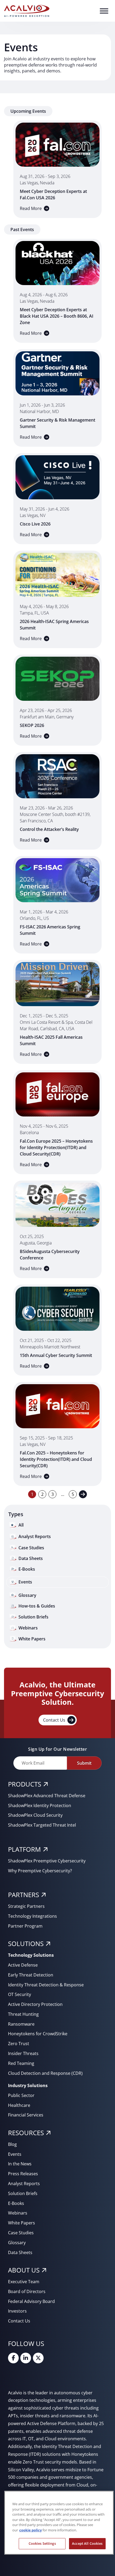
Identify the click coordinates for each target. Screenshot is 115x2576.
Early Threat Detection (31, 1975)
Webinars (18, 2213)
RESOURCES (26, 2133)
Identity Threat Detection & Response (46, 1985)
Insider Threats (23, 2053)
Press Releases (23, 2174)
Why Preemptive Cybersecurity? (40, 1871)
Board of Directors (27, 2291)
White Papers (22, 2223)
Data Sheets (20, 2252)
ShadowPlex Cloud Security (35, 1815)
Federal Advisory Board (31, 2301)
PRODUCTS (25, 1784)
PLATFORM (24, 1849)
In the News (20, 2164)
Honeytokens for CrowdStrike (38, 2034)
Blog (12, 2144)
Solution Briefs (23, 2193)
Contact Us (54, 1720)
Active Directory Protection (35, 2004)
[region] (59, 2523)
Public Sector (21, 2095)
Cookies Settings (42, 2543)
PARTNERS (24, 1895)
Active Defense (23, 1965)
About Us (24, 2270)
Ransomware (21, 2024)
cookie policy (30, 2530)
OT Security (20, 1994)
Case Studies (21, 2233)
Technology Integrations (32, 1916)
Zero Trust (19, 2044)
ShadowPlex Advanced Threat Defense (47, 1796)
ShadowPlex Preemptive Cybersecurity (47, 1861)
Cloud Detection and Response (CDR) (45, 2073)
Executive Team (24, 2282)
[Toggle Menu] (104, 11)
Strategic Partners (26, 1906)
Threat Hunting (23, 2014)
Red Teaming (21, 2063)
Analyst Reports (24, 2184)
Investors (17, 2311)
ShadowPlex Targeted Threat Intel (42, 1825)
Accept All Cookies (87, 2543)
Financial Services (26, 2115)
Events (15, 2154)
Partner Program (25, 1926)
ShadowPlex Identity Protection (40, 1805)
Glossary (17, 2243)
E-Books (16, 2203)
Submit (84, 1763)
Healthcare (19, 2105)
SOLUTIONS (26, 1943)
